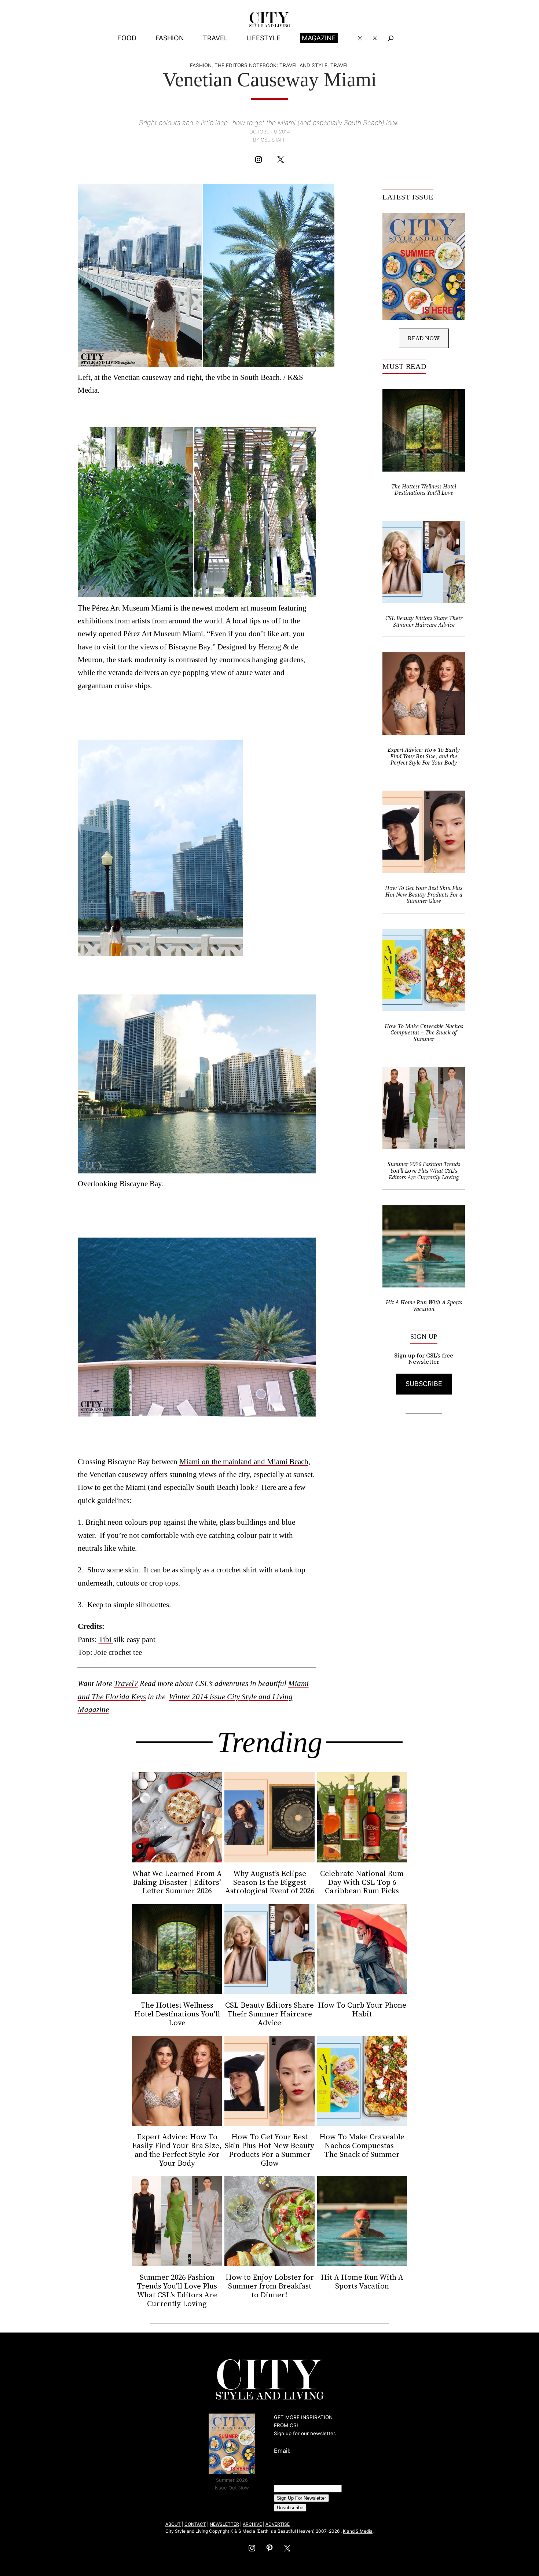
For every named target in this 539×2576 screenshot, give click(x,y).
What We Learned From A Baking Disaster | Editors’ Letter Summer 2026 (177, 1882)
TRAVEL (340, 65)
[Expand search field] (391, 38)
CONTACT (195, 2524)
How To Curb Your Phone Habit (362, 2009)
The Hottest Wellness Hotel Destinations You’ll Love (424, 490)
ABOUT (173, 2524)
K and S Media (358, 2531)
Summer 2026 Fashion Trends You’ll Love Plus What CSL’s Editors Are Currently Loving (424, 1171)
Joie (100, 1652)
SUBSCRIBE (424, 1384)
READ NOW (424, 338)
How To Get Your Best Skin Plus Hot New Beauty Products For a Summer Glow (424, 895)
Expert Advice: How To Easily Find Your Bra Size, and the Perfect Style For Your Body (424, 756)
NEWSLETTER (224, 2524)
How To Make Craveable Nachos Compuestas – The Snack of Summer (424, 1033)
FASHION (201, 65)
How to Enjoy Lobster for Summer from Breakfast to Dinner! (270, 2286)
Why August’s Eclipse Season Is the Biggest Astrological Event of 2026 (270, 1882)
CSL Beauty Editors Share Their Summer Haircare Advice (424, 621)
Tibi (106, 1639)
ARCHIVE (252, 2524)
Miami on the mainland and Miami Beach (244, 1461)
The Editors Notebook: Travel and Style (271, 65)
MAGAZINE (319, 38)
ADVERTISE (278, 2524)
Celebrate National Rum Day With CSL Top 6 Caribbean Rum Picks (362, 1882)
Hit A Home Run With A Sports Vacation (424, 1306)
